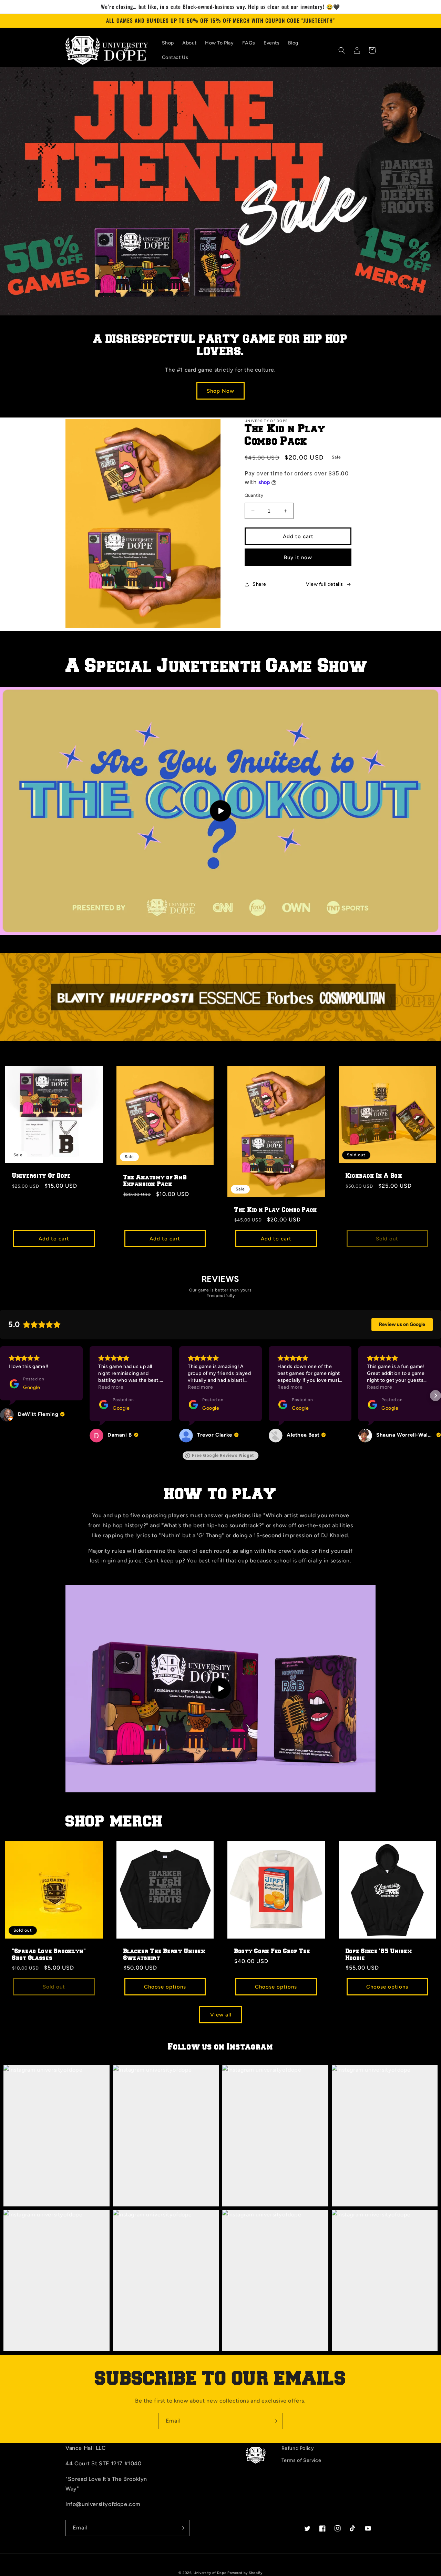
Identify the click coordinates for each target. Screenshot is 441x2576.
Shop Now (220, 391)
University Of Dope (42, 1176)
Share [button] (259, 584)
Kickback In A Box (374, 1176)
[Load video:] (220, 811)
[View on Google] (7, 1436)
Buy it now (298, 557)
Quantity (254, 495)
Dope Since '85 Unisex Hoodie (379, 1954)
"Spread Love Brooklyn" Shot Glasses (49, 1954)
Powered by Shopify (245, 2573)
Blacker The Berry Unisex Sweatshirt (165, 1954)
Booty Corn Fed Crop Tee (272, 1951)
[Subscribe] (275, 2421)
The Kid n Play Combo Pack (276, 1210)
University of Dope (210, 2573)
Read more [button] (21, 1387)
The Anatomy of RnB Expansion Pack (155, 1181)
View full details (325, 584)
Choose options (165, 1987)
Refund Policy (298, 2448)
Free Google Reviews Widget (223, 1456)
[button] (342, 50)
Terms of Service (301, 2460)
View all (221, 2015)
